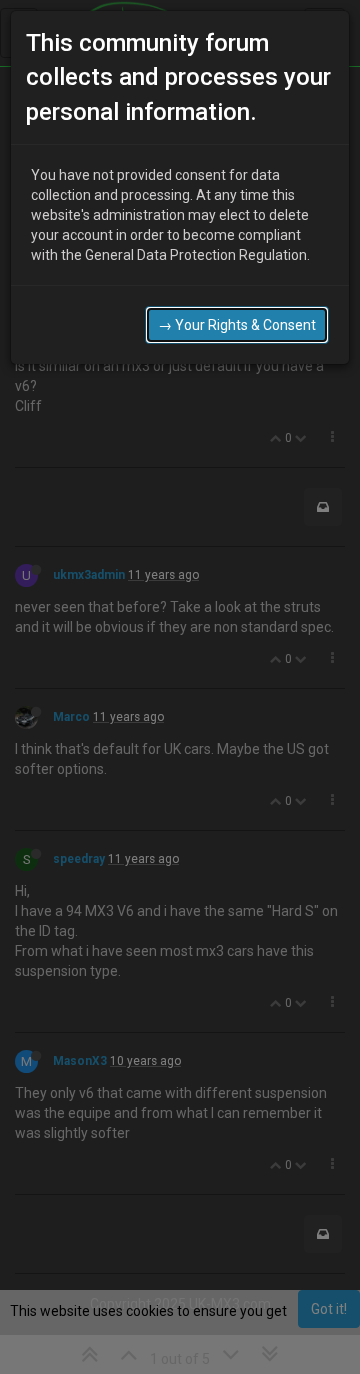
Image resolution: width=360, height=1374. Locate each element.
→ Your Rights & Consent (237, 325)
